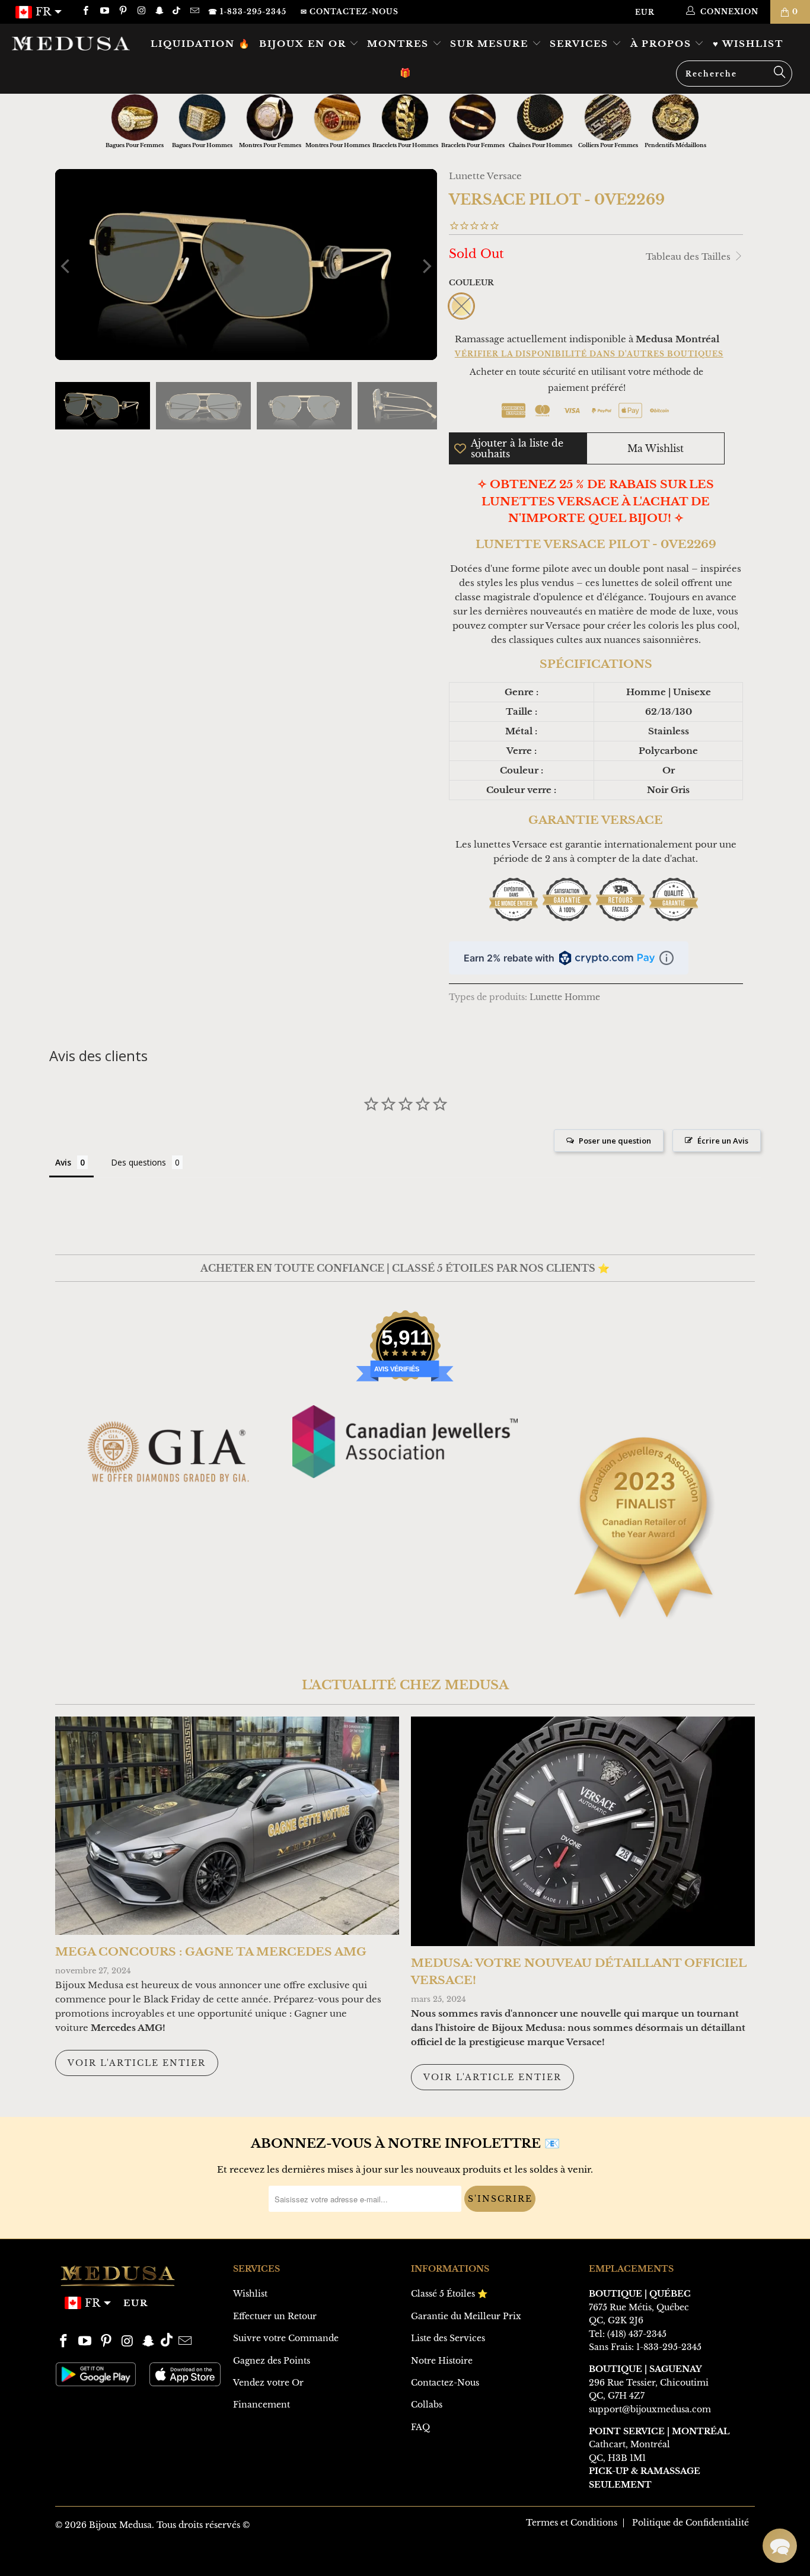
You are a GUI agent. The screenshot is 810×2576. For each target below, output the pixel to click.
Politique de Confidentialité (691, 2523)
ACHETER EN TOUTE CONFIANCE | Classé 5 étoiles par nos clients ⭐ (405, 1268)
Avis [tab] (63, 1162)
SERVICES (581, 44)
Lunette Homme (565, 997)
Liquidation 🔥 (201, 44)
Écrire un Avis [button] (723, 1141)
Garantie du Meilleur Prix (466, 2316)
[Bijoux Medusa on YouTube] (103, 12)
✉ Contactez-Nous (350, 12)
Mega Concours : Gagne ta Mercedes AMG (211, 1952)
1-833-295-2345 (669, 2347)
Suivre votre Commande (286, 2338)
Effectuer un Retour (275, 2316)
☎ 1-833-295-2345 (247, 12)
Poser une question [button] (615, 1141)
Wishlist (250, 2294)
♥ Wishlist (748, 44)
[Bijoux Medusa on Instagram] (141, 12)
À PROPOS (663, 44)
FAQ (420, 2427)
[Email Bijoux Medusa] (194, 12)
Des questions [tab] (138, 1162)
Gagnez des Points (272, 2361)
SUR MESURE (491, 44)
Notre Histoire (442, 2361)
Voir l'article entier (137, 2063)
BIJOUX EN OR (304, 44)
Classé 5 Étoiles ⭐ (449, 2294)
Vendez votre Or (268, 2383)
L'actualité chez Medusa (405, 1685)
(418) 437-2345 (637, 2334)
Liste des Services (448, 2338)
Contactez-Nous (445, 2383)
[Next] (426, 267)
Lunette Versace (485, 176)
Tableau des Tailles (689, 257)
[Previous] (66, 267)
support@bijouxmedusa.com (650, 2409)
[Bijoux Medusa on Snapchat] (159, 12)
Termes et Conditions (572, 2523)
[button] (780, 2546)
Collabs (427, 2405)
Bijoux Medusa (120, 2525)
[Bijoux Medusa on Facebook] (85, 12)
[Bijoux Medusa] (71, 43)
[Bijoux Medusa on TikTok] (178, 12)
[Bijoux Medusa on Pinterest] (122, 12)
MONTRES (400, 44)
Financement (262, 2405)
